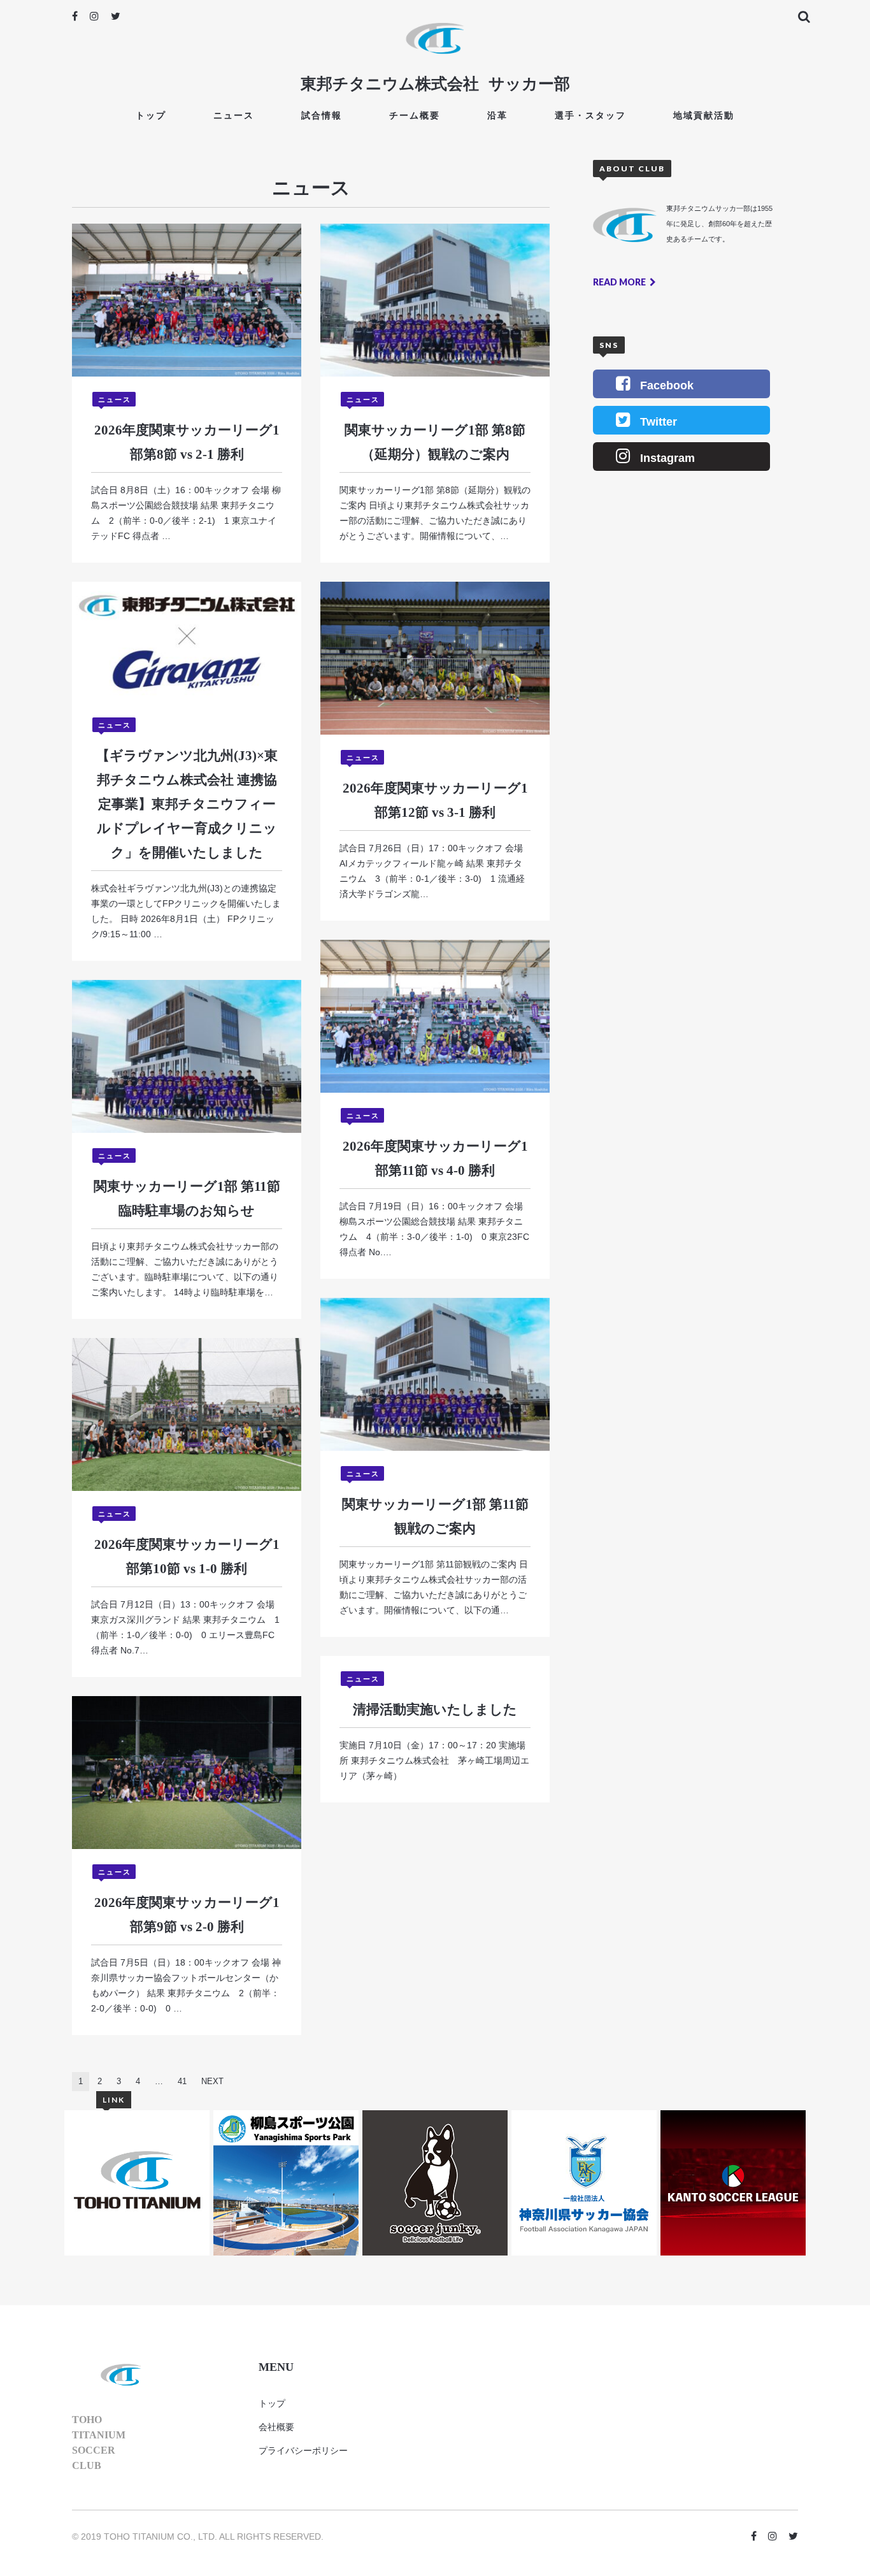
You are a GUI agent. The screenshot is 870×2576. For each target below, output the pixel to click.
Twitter (659, 422)
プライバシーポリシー (303, 2450)
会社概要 (276, 2427)
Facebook (667, 385)
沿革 (497, 115)
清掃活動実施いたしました (435, 1709)
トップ (151, 115)
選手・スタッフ (590, 115)
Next (212, 2081)
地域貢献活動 (704, 115)
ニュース (234, 115)
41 (182, 2081)
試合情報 (322, 115)
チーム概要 (415, 115)
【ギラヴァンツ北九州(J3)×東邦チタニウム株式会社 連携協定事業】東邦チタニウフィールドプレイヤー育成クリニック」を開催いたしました (187, 804)
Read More (620, 282)
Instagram (667, 458)
